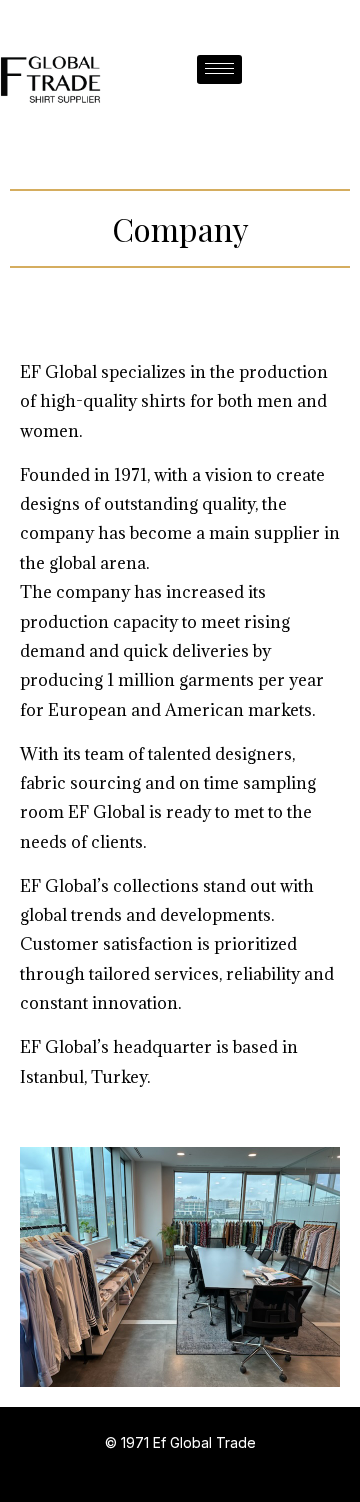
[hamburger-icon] (219, 69)
